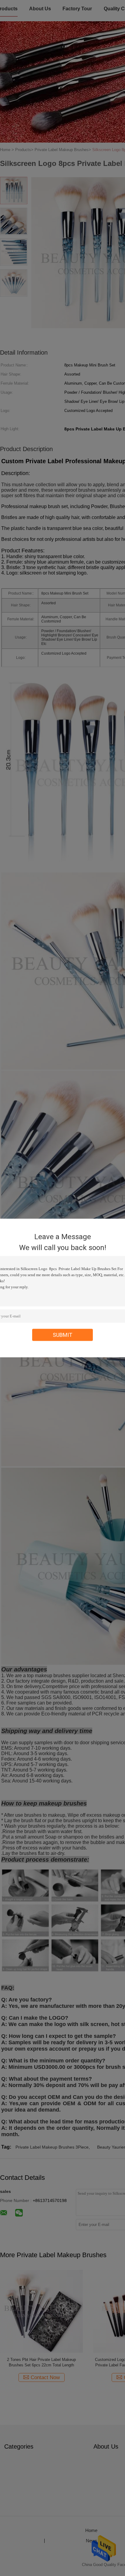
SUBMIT (63, 1335)
